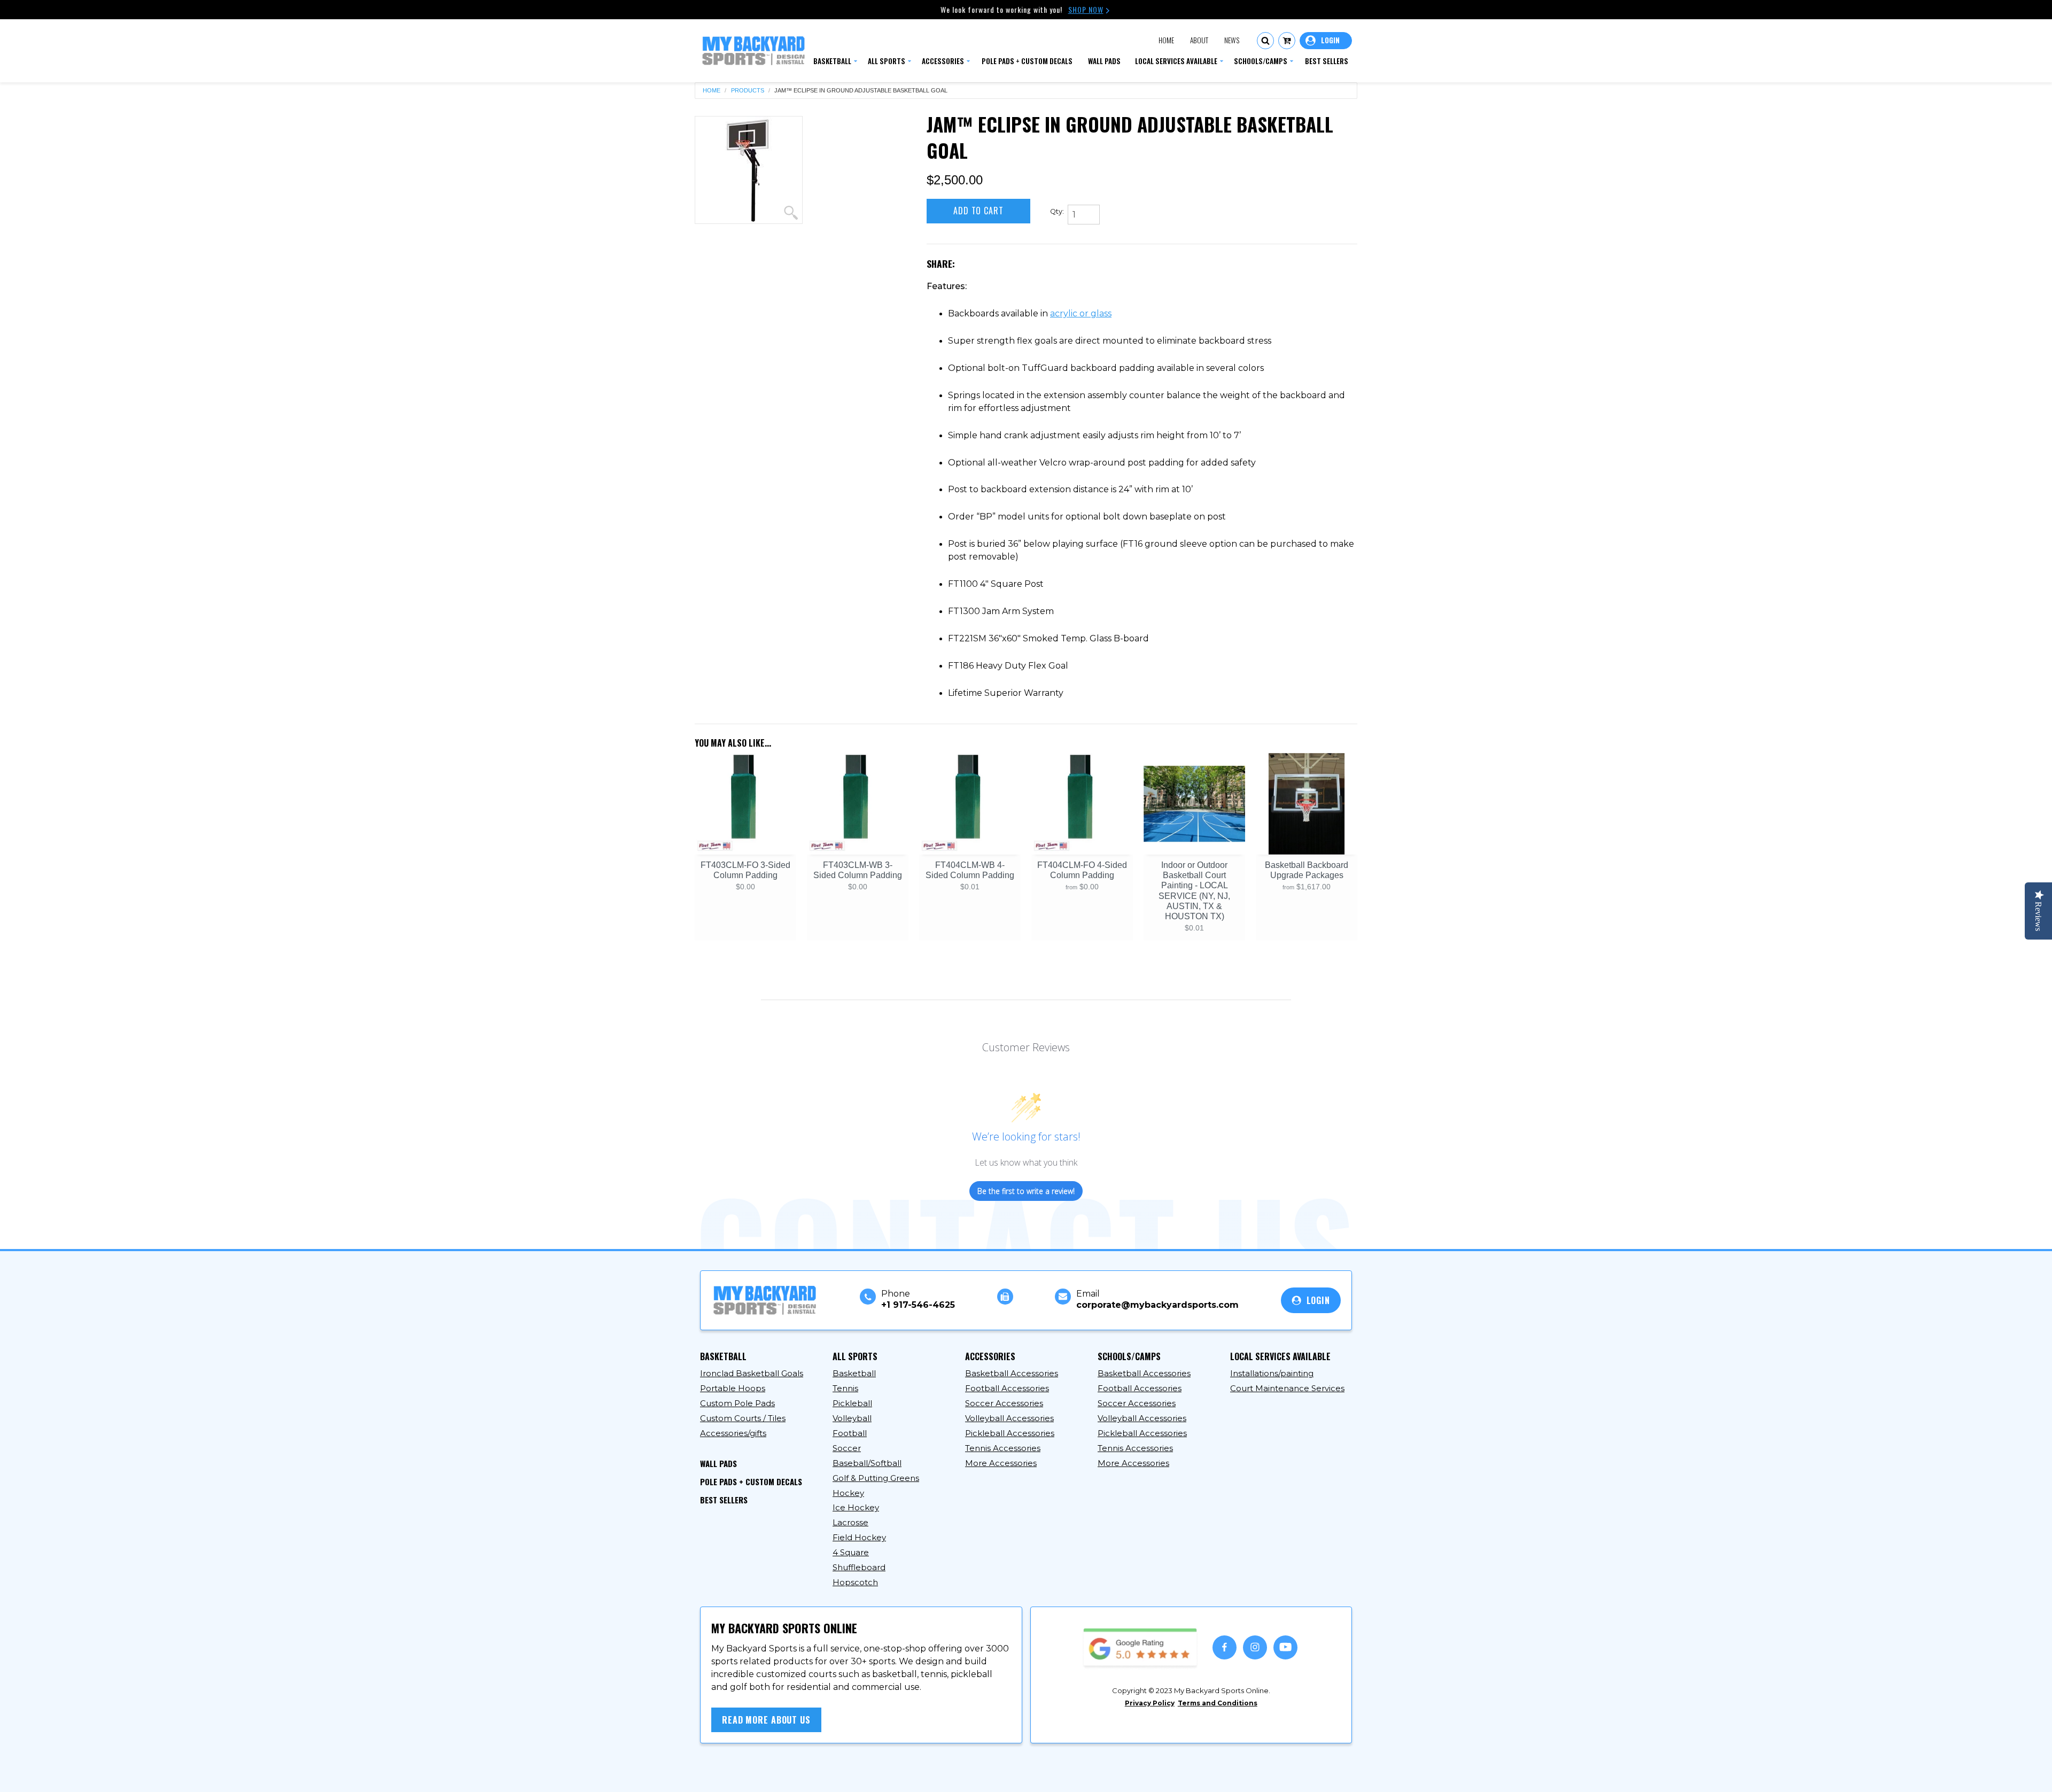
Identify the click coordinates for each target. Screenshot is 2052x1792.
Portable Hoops (733, 1388)
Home (1166, 40)
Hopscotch (855, 1582)
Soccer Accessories (1004, 1403)
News (1232, 40)
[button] (1265, 41)
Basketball (854, 1373)
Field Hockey (859, 1537)
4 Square (851, 1552)
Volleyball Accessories (1009, 1418)
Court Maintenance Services (1287, 1388)
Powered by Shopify (906, 1774)
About (1199, 40)
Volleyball (852, 1418)
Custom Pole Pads (737, 1403)
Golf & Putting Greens (876, 1478)
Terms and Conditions (1218, 1703)
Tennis (845, 1388)
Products (748, 91)
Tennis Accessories (1003, 1448)
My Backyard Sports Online (801, 1774)
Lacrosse (850, 1522)
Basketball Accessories (1012, 1373)
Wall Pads (718, 1463)
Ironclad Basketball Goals (752, 1373)
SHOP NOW (1086, 9)
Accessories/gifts (733, 1433)
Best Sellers (724, 1500)
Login (1326, 41)
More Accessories (1001, 1463)
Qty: (1057, 211)
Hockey (848, 1493)
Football (850, 1433)
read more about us (766, 1720)
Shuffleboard (859, 1567)
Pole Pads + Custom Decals (751, 1481)
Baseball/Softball (867, 1463)
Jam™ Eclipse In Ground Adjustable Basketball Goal (861, 91)
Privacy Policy (1150, 1703)
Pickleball (852, 1403)
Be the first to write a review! (1026, 1191)
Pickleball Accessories (1010, 1433)
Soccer (847, 1448)
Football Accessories (1007, 1388)
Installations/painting (1272, 1373)
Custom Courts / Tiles (743, 1418)
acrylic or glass (1081, 313)
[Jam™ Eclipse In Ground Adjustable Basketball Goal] (749, 170)
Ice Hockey (856, 1507)
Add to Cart (978, 211)
